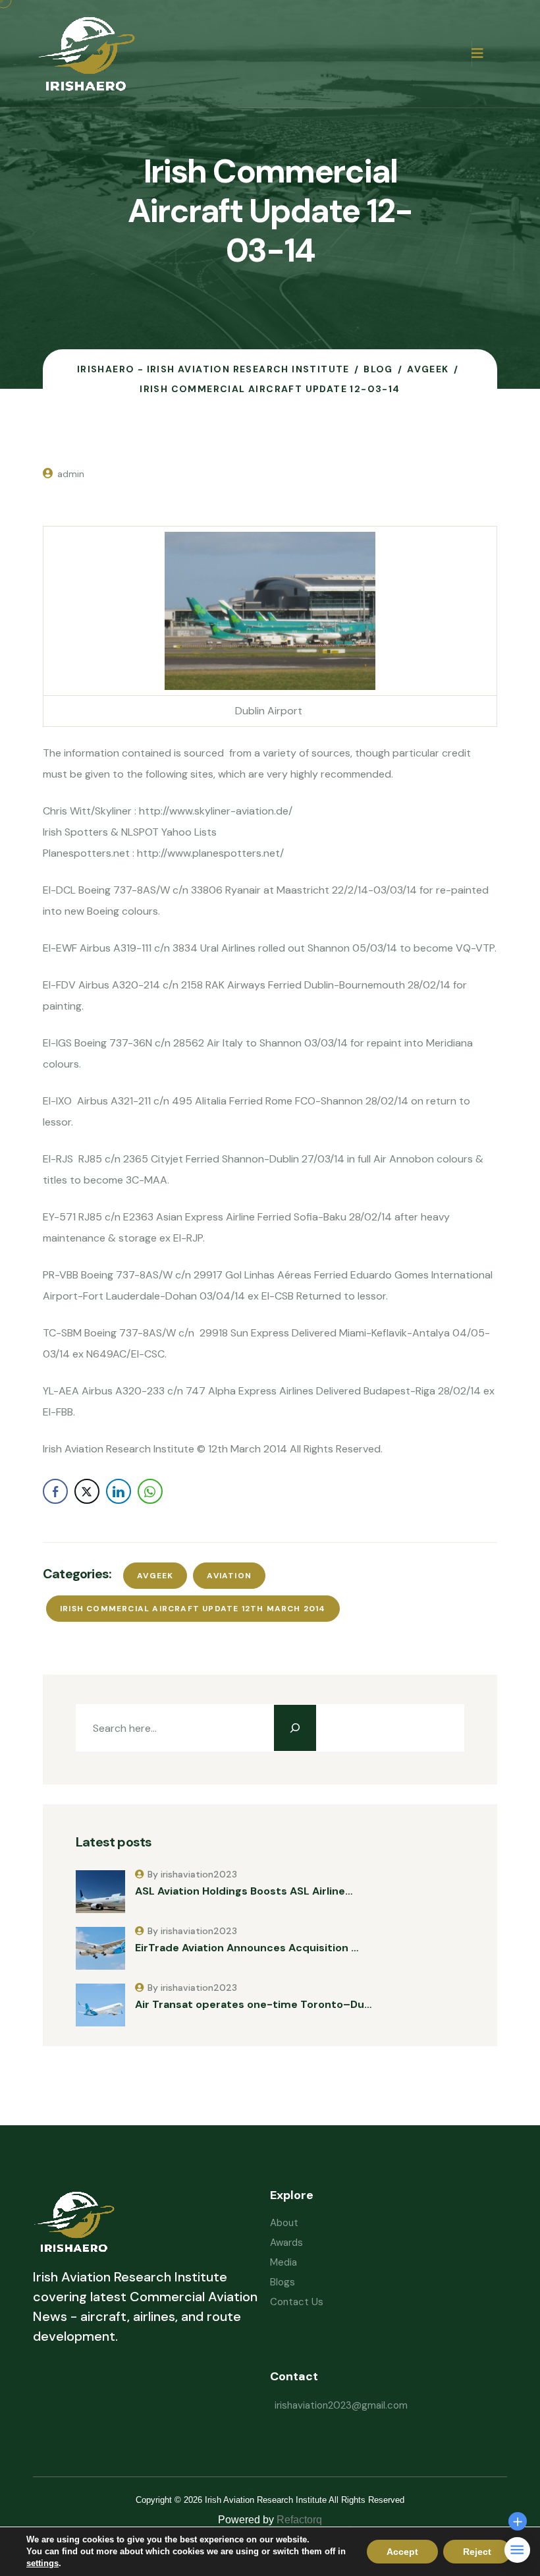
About (284, 2223)
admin (71, 474)
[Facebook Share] (55, 1491)
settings (42, 2563)
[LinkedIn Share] (119, 1491)
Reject (477, 2552)
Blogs (283, 2282)
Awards (286, 2243)
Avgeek (155, 1576)
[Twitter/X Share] (87, 1491)
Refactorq (299, 2520)
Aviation (229, 1576)
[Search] (295, 1728)
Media (283, 2262)
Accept (402, 2552)
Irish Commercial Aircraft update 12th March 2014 (193, 1609)
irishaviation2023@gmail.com (341, 2405)
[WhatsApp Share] (150, 1491)
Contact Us (297, 2302)
